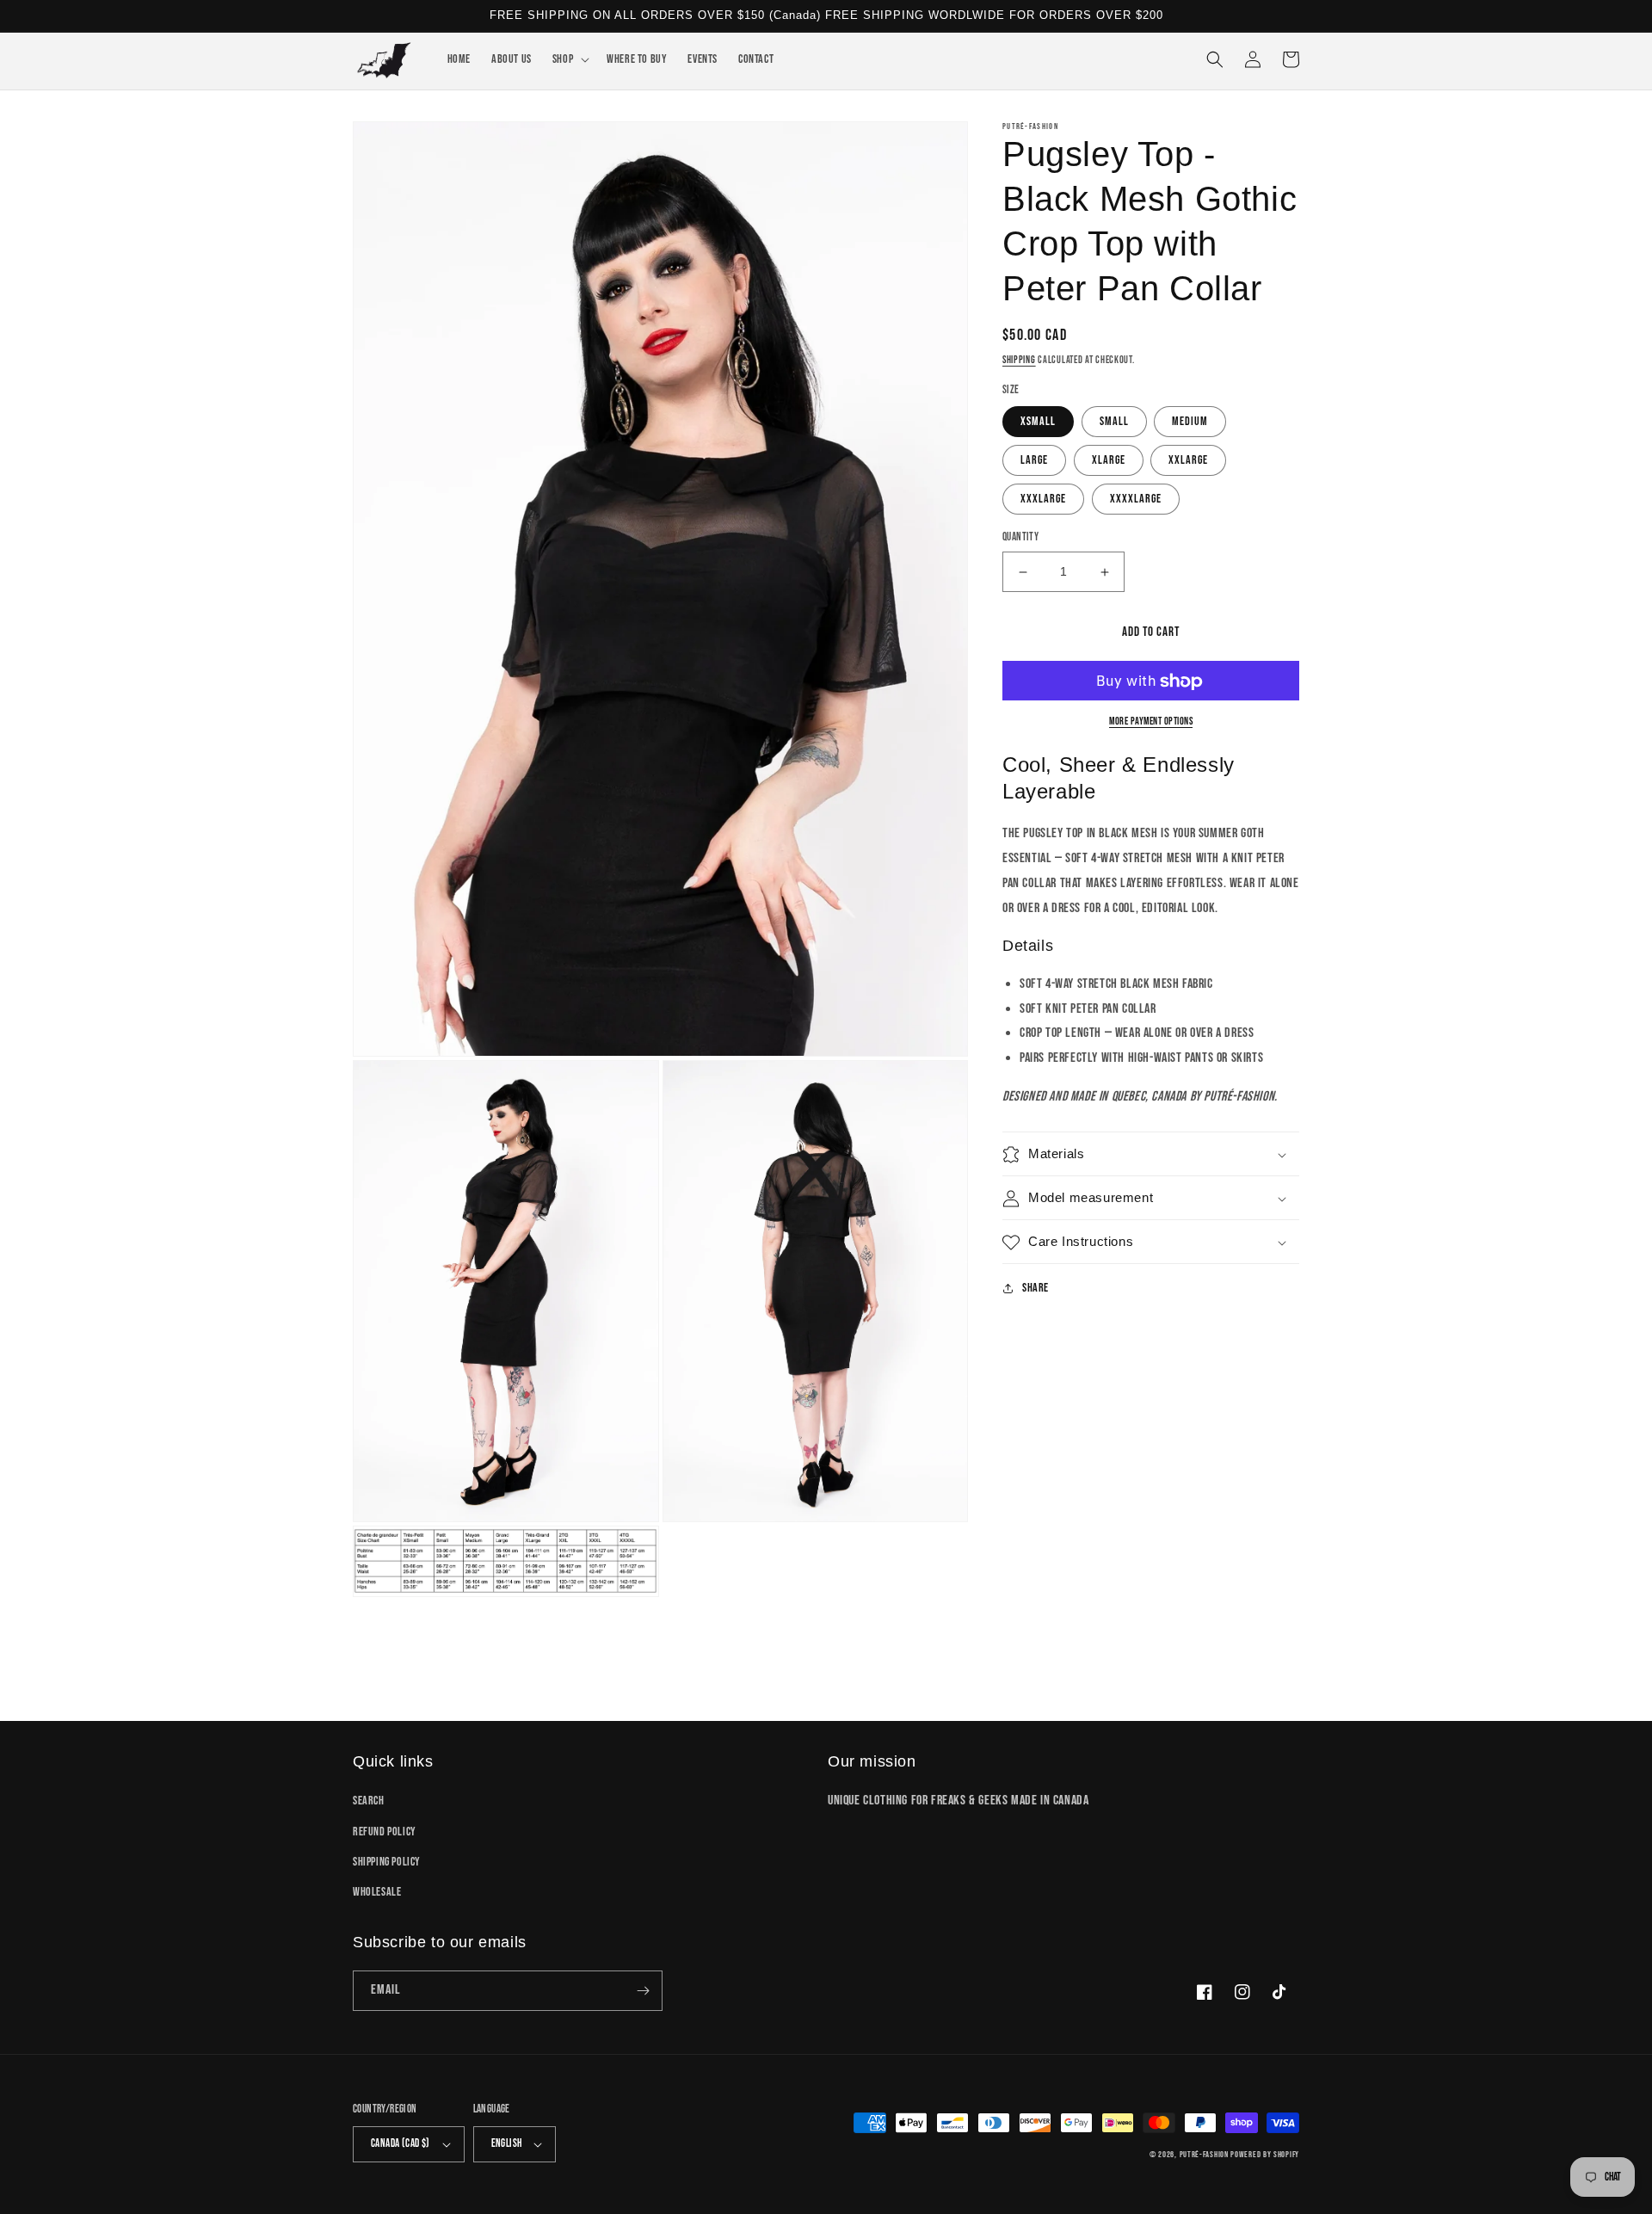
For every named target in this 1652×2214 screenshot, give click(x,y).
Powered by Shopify (1265, 2155)
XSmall (1038, 422)
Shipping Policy (387, 1862)
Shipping (1019, 360)
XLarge (1109, 461)
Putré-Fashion (1204, 2155)
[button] (569, 59)
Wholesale (377, 1892)
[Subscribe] (643, 1991)
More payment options (1151, 722)
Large (1034, 461)
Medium (1190, 422)
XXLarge (1188, 461)
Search (369, 1801)
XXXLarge (1043, 500)
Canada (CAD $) (401, 2143)
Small (1114, 422)
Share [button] (1036, 1289)
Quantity (1020, 538)
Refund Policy (385, 1832)
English (507, 2143)
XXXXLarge (1136, 500)
